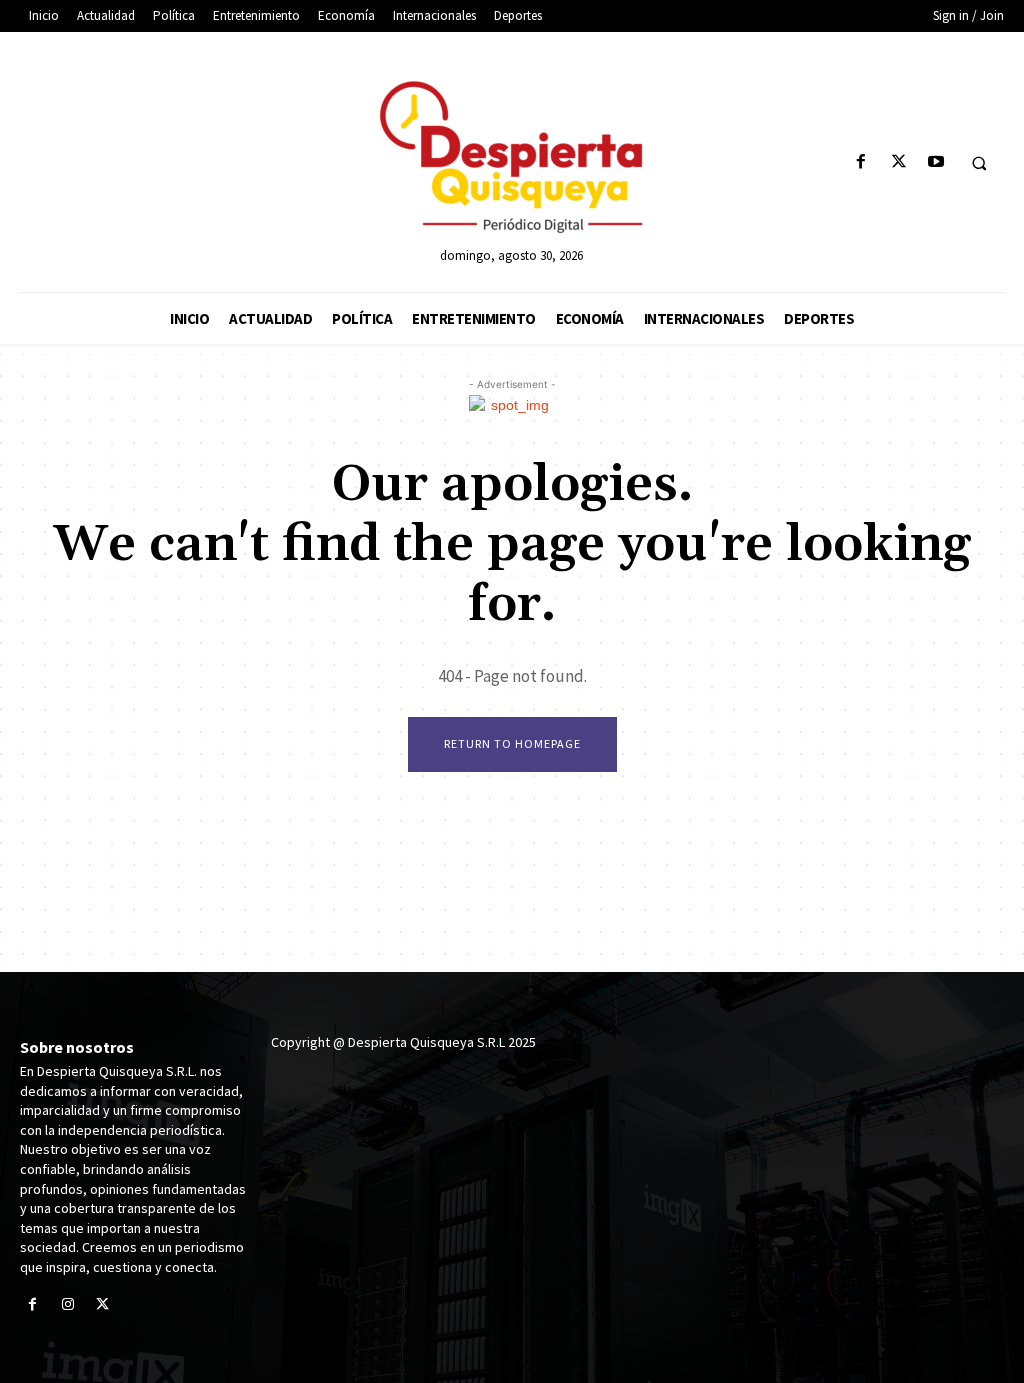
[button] (979, 163)
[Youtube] (935, 162)
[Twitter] (898, 162)
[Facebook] (861, 162)
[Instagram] (67, 1305)
